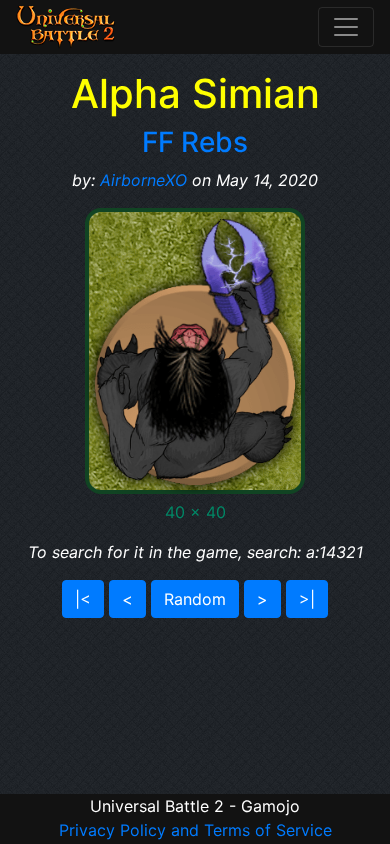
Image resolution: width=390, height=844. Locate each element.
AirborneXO (143, 180)
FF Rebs (195, 142)
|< (83, 599)
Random (195, 599)
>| (307, 599)
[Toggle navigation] (346, 27)
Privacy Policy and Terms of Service (195, 830)
